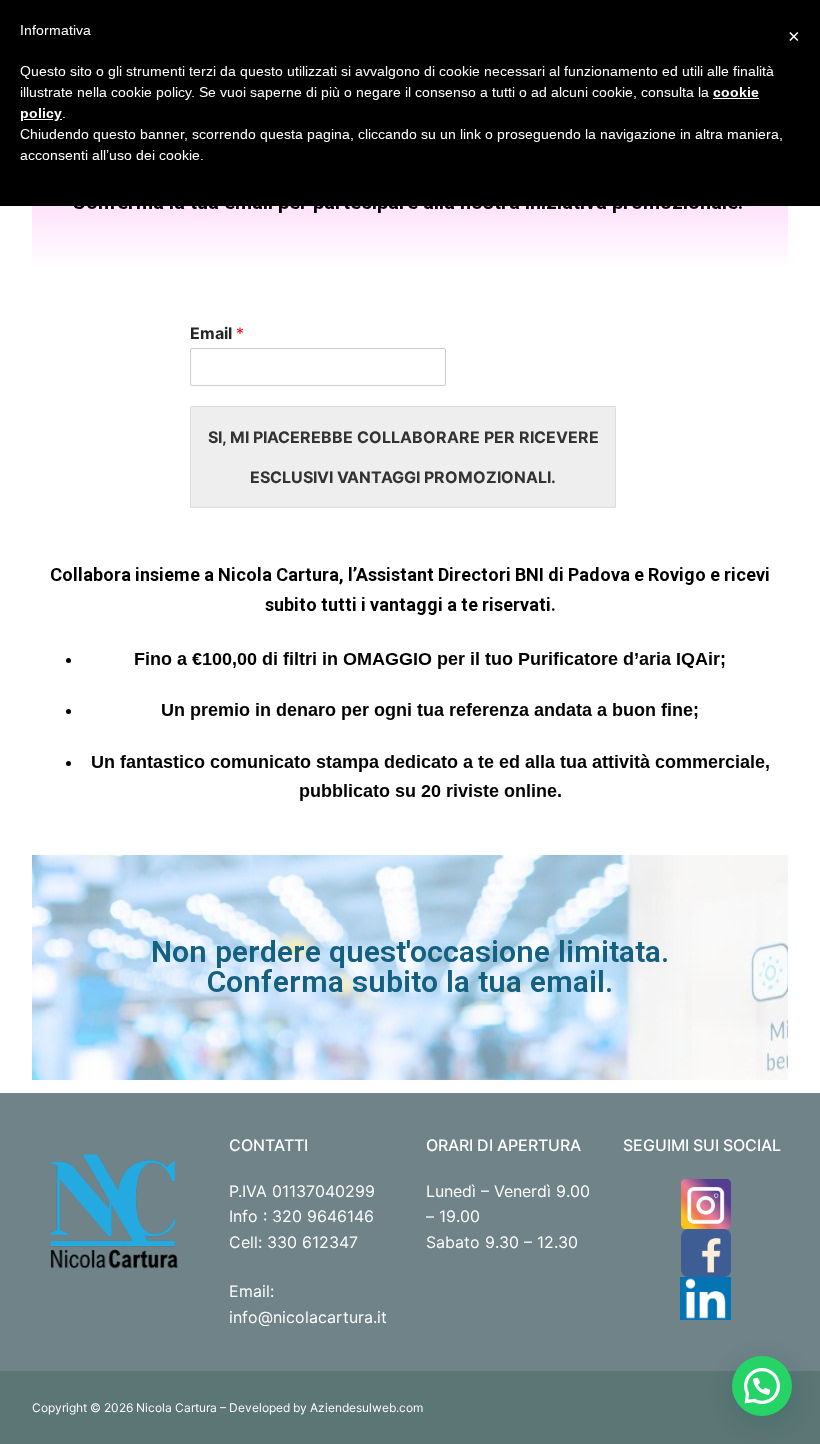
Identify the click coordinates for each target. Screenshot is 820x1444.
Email (217, 333)
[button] (762, 1386)
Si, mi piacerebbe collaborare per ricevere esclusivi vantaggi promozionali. (403, 457)
